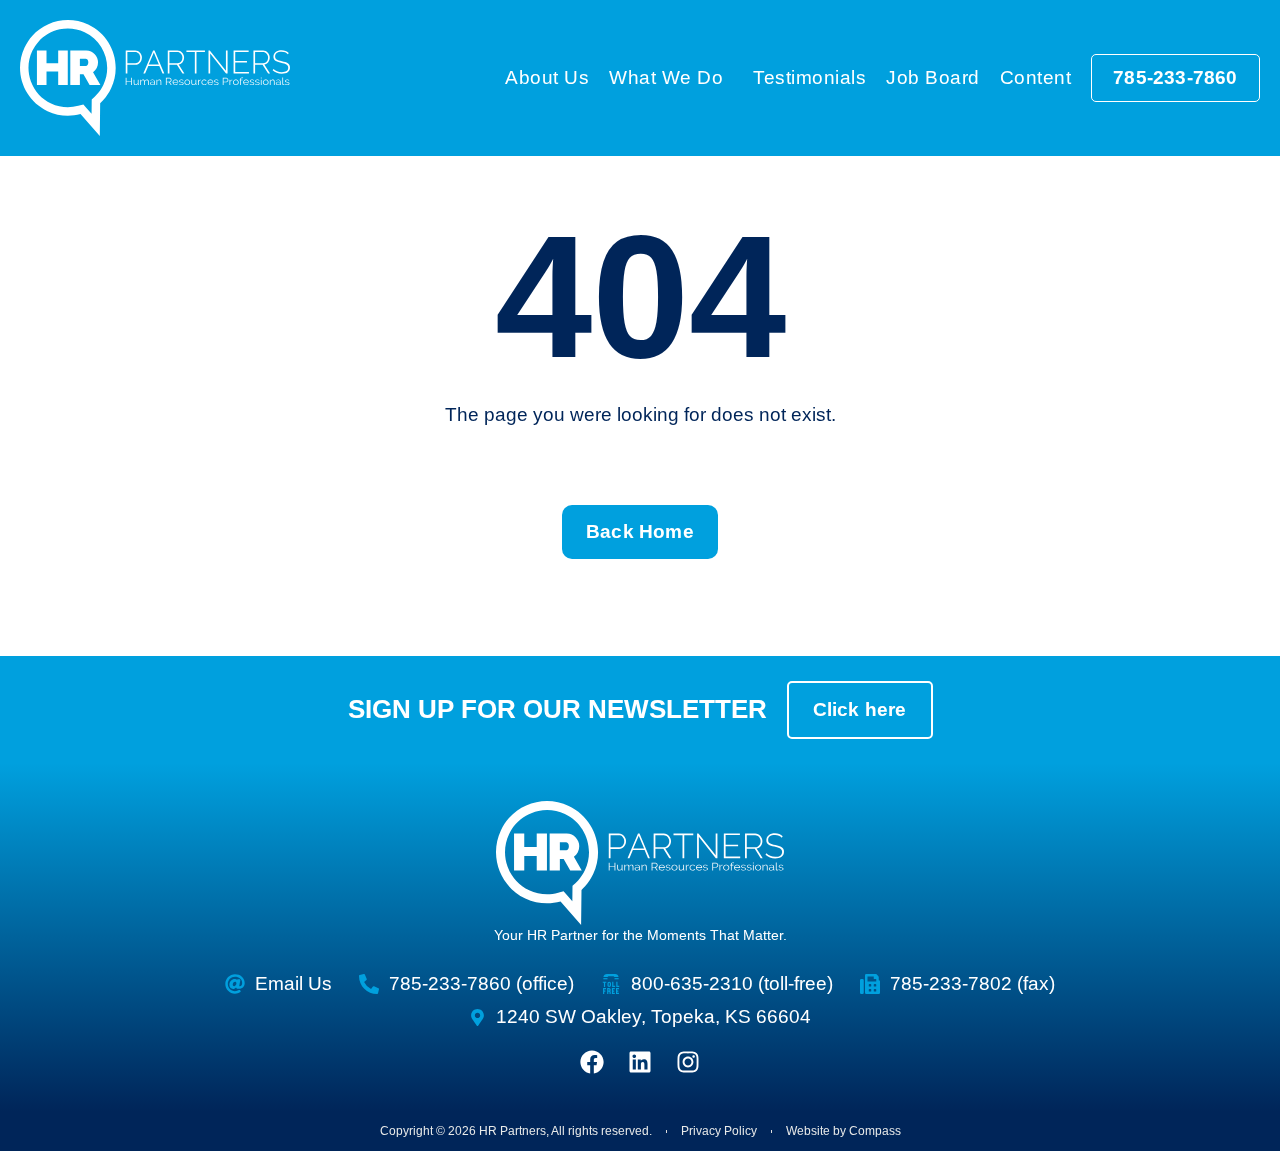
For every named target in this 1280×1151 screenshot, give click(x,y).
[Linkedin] (640, 1062)
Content (1036, 77)
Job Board (933, 77)
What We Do (666, 77)
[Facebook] (592, 1062)
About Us (547, 77)
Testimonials (809, 77)
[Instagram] (688, 1062)
